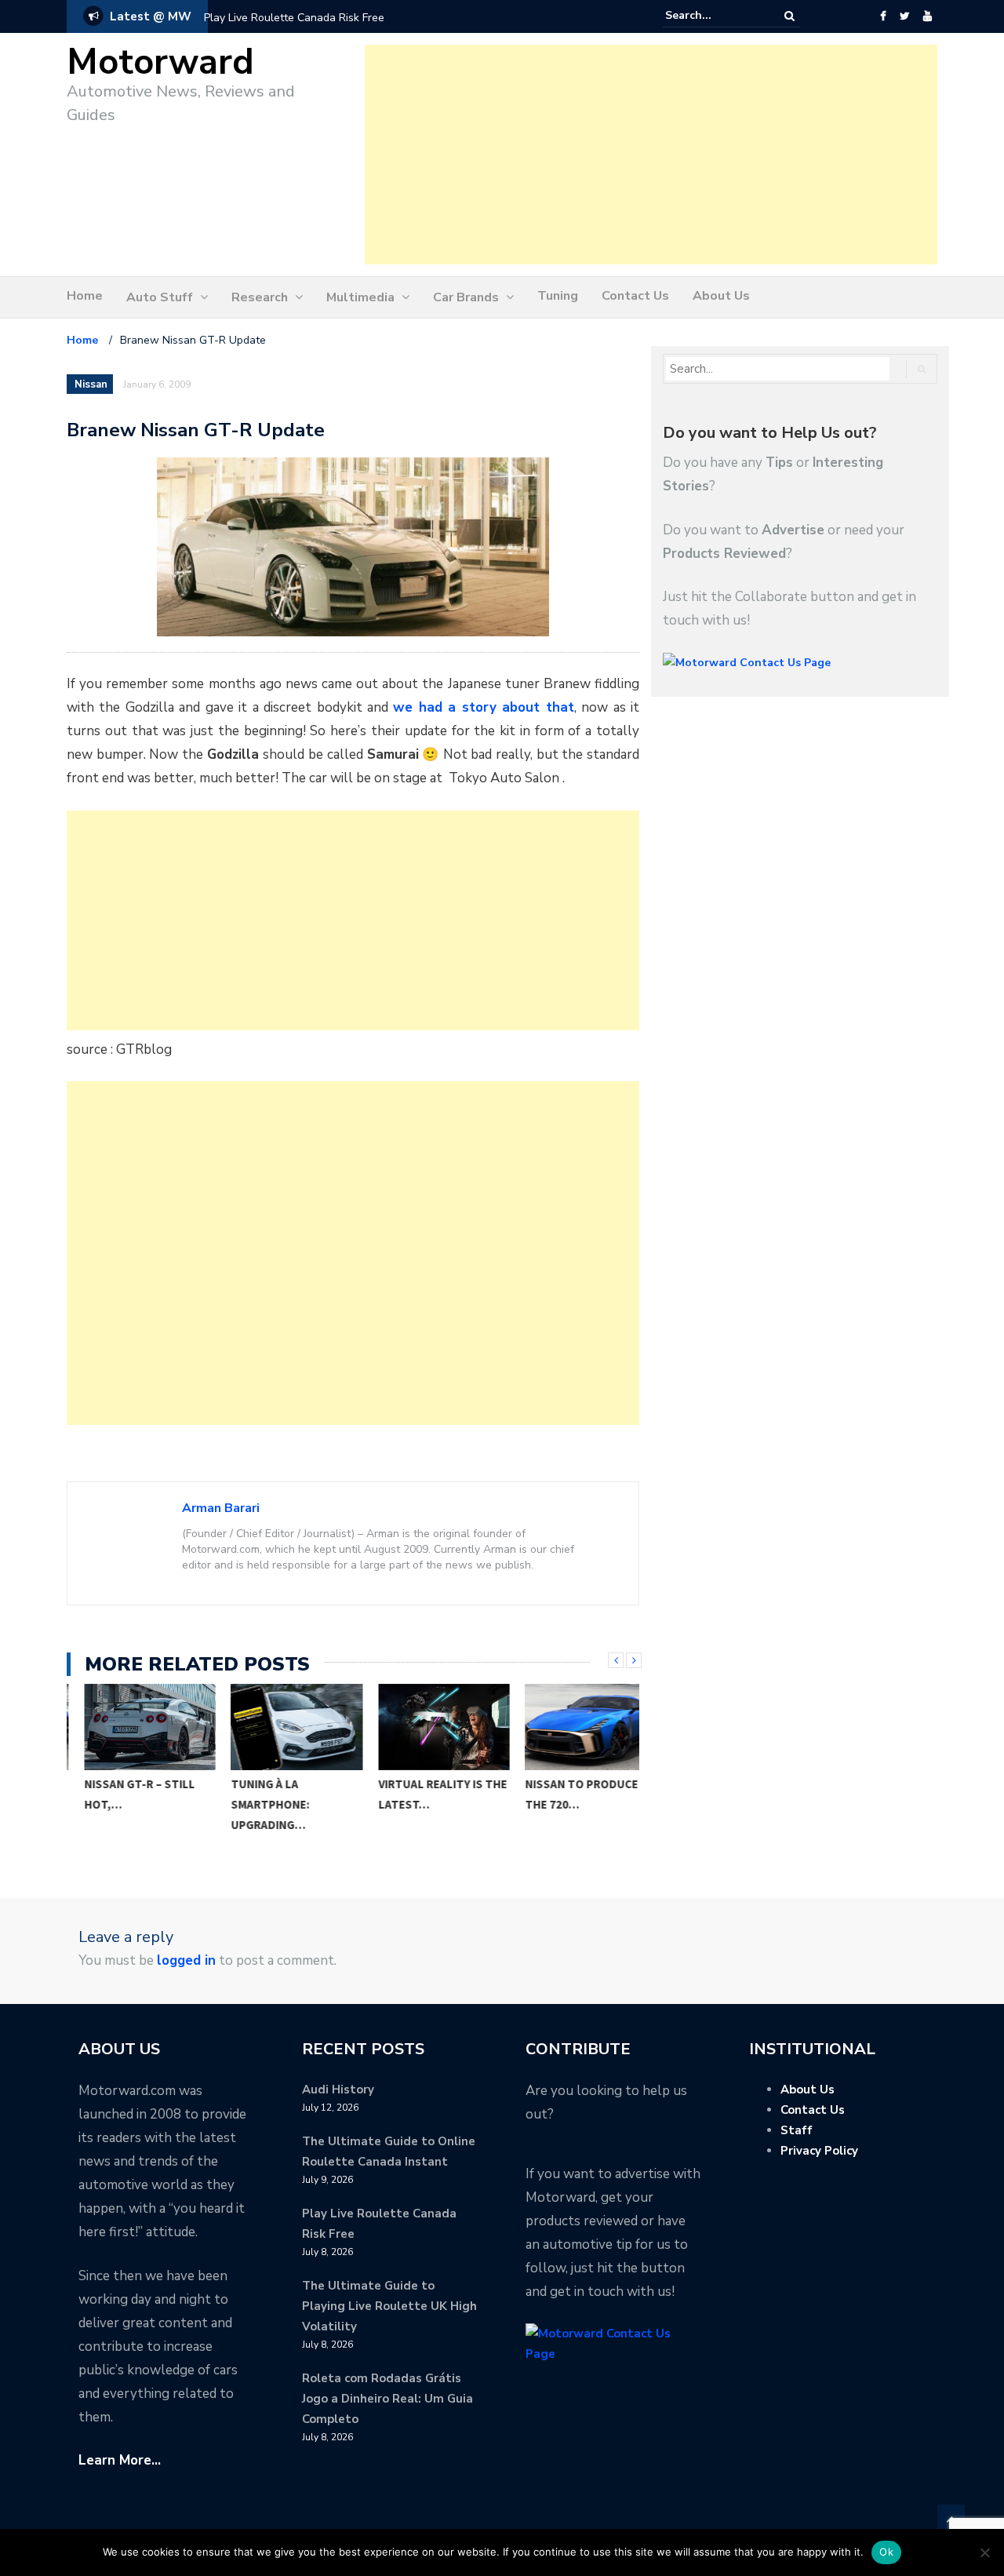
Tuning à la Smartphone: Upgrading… (253, 1804)
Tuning (558, 296)
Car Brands (466, 297)
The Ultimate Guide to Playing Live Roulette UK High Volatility (389, 2306)
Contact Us (635, 296)
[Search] (789, 16)
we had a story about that (483, 707)
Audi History (338, 2090)
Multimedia (360, 297)
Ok (886, 2552)
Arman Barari (221, 1508)
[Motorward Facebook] (883, 16)
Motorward (160, 62)
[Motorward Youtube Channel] (928, 16)
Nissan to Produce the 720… (565, 1794)
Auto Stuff (160, 297)
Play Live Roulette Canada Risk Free (294, 18)
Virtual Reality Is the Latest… (426, 1794)
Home (85, 296)
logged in (186, 1960)
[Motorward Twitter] (904, 16)
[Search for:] (713, 16)
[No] (984, 2552)
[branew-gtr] (353, 546)
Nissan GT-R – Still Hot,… (123, 1794)
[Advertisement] (651, 155)
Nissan (91, 384)
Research (260, 297)
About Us (721, 296)
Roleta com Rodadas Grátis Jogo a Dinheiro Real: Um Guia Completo (387, 2399)
